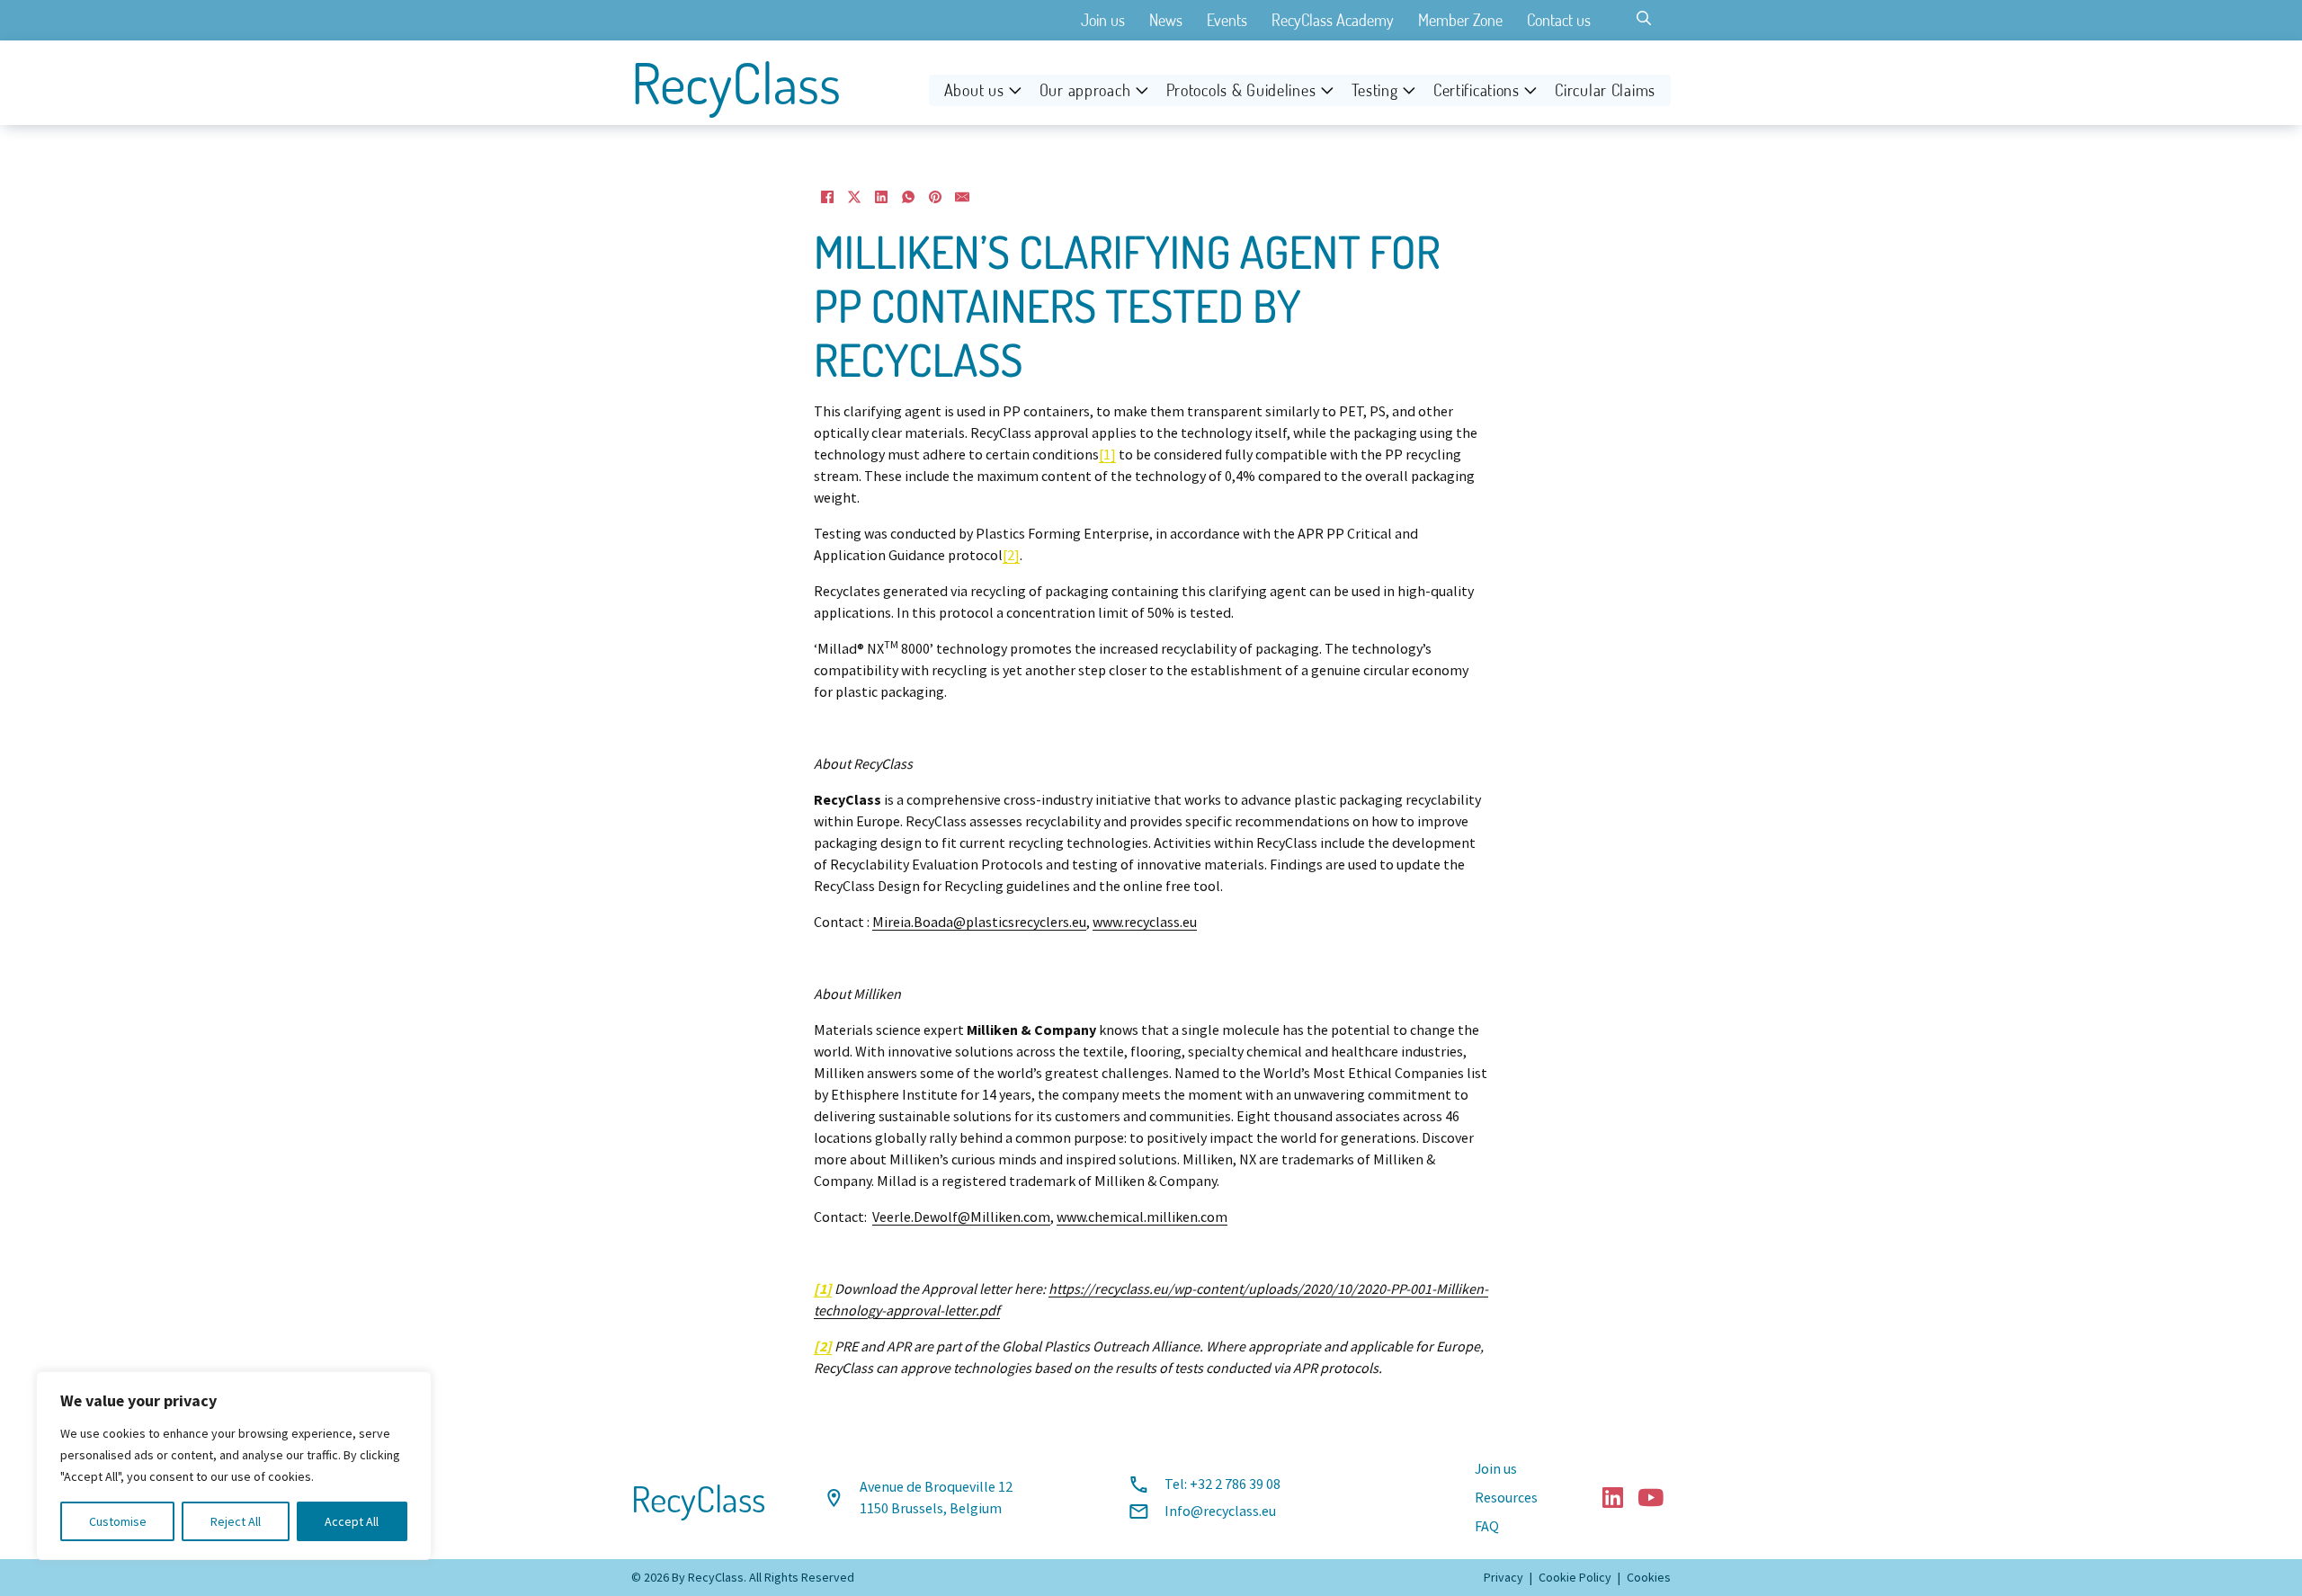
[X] (854, 197)
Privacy (1503, 1577)
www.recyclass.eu (1145, 923)
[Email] (962, 197)
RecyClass (736, 83)
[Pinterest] (935, 197)
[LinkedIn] (881, 197)
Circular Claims (1605, 90)
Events (1227, 20)
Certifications (1477, 90)
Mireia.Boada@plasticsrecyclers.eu (979, 923)
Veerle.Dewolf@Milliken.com (961, 1217)
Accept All (352, 1521)
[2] (1011, 556)
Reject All (236, 1521)
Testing (1375, 90)
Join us (1103, 20)
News (1166, 20)
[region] (234, 1466)
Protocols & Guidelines (1241, 90)
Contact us (1559, 20)
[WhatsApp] (908, 197)
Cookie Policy (1575, 1577)
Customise (118, 1521)
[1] (1107, 455)
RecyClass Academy (1333, 20)
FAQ (1487, 1527)
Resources (1506, 1498)
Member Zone (1460, 20)
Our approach (1085, 90)
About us (974, 90)
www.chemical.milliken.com (1142, 1217)
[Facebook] (827, 197)
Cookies (1649, 1577)
